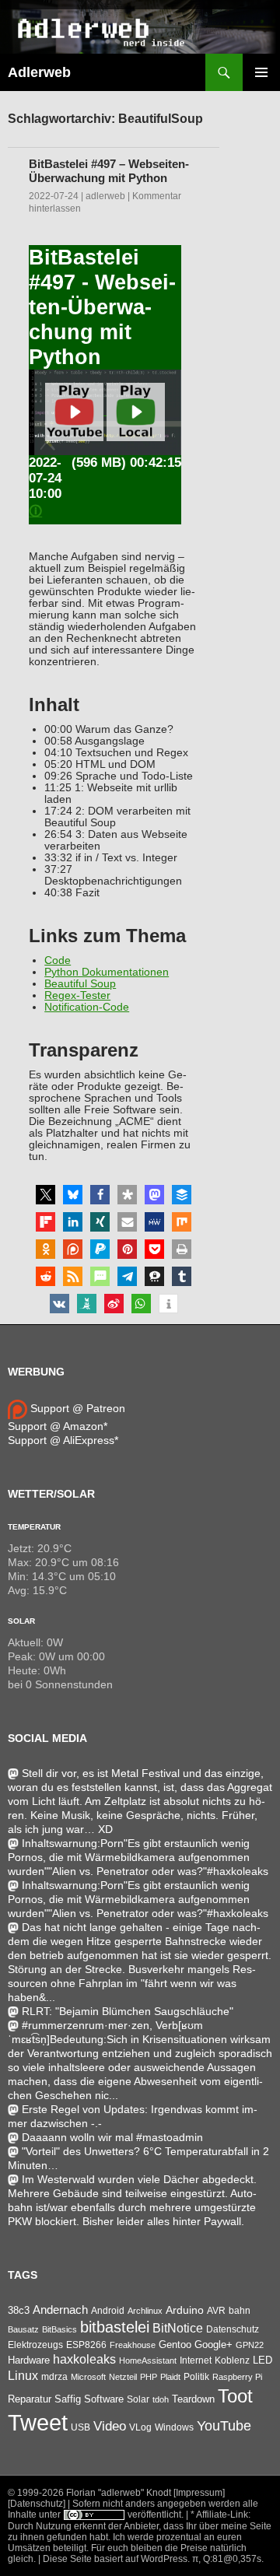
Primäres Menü (261, 72)
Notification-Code (87, 1007)
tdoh (161, 2399)
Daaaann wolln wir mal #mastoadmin (112, 2137)
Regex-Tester (77, 995)
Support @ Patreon (76, 1408)
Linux (23, 2376)
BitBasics (59, 2329)
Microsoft (88, 2377)
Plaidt (170, 2377)
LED (262, 2360)
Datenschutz (233, 2329)
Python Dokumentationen (107, 972)
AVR (216, 2311)
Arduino (185, 2310)
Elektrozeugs (35, 2345)
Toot (235, 2396)
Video (110, 2426)
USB (80, 2427)
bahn (240, 2311)
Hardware (29, 2360)
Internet (196, 2360)
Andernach (60, 2310)
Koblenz (232, 2360)
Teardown (193, 2399)
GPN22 (250, 2345)
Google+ (213, 2345)
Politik (196, 2377)
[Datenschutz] (37, 2504)
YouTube (224, 2426)
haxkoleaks (84, 2359)
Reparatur (30, 2399)
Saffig (68, 2399)
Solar (21, 1621)
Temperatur (34, 1527)
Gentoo (175, 2345)
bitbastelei (115, 2327)
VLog (140, 2427)
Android (108, 2311)
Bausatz (23, 2329)
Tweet (38, 2422)
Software (104, 2399)
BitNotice (178, 2328)
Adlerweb (39, 72)
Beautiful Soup (80, 984)
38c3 (19, 2310)
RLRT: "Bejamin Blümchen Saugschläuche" (128, 2011)
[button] (45, 1195)
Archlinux (145, 2311)
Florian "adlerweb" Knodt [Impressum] (145, 2493)
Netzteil (123, 2377)
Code (58, 960)
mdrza (54, 2377)
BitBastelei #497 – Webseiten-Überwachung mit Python (109, 171)
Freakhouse (133, 2345)
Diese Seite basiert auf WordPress (115, 2559)
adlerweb (105, 196)
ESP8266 (86, 2345)
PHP (149, 2377)
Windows (174, 2427)
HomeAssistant (148, 2360)
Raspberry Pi (237, 2377)
